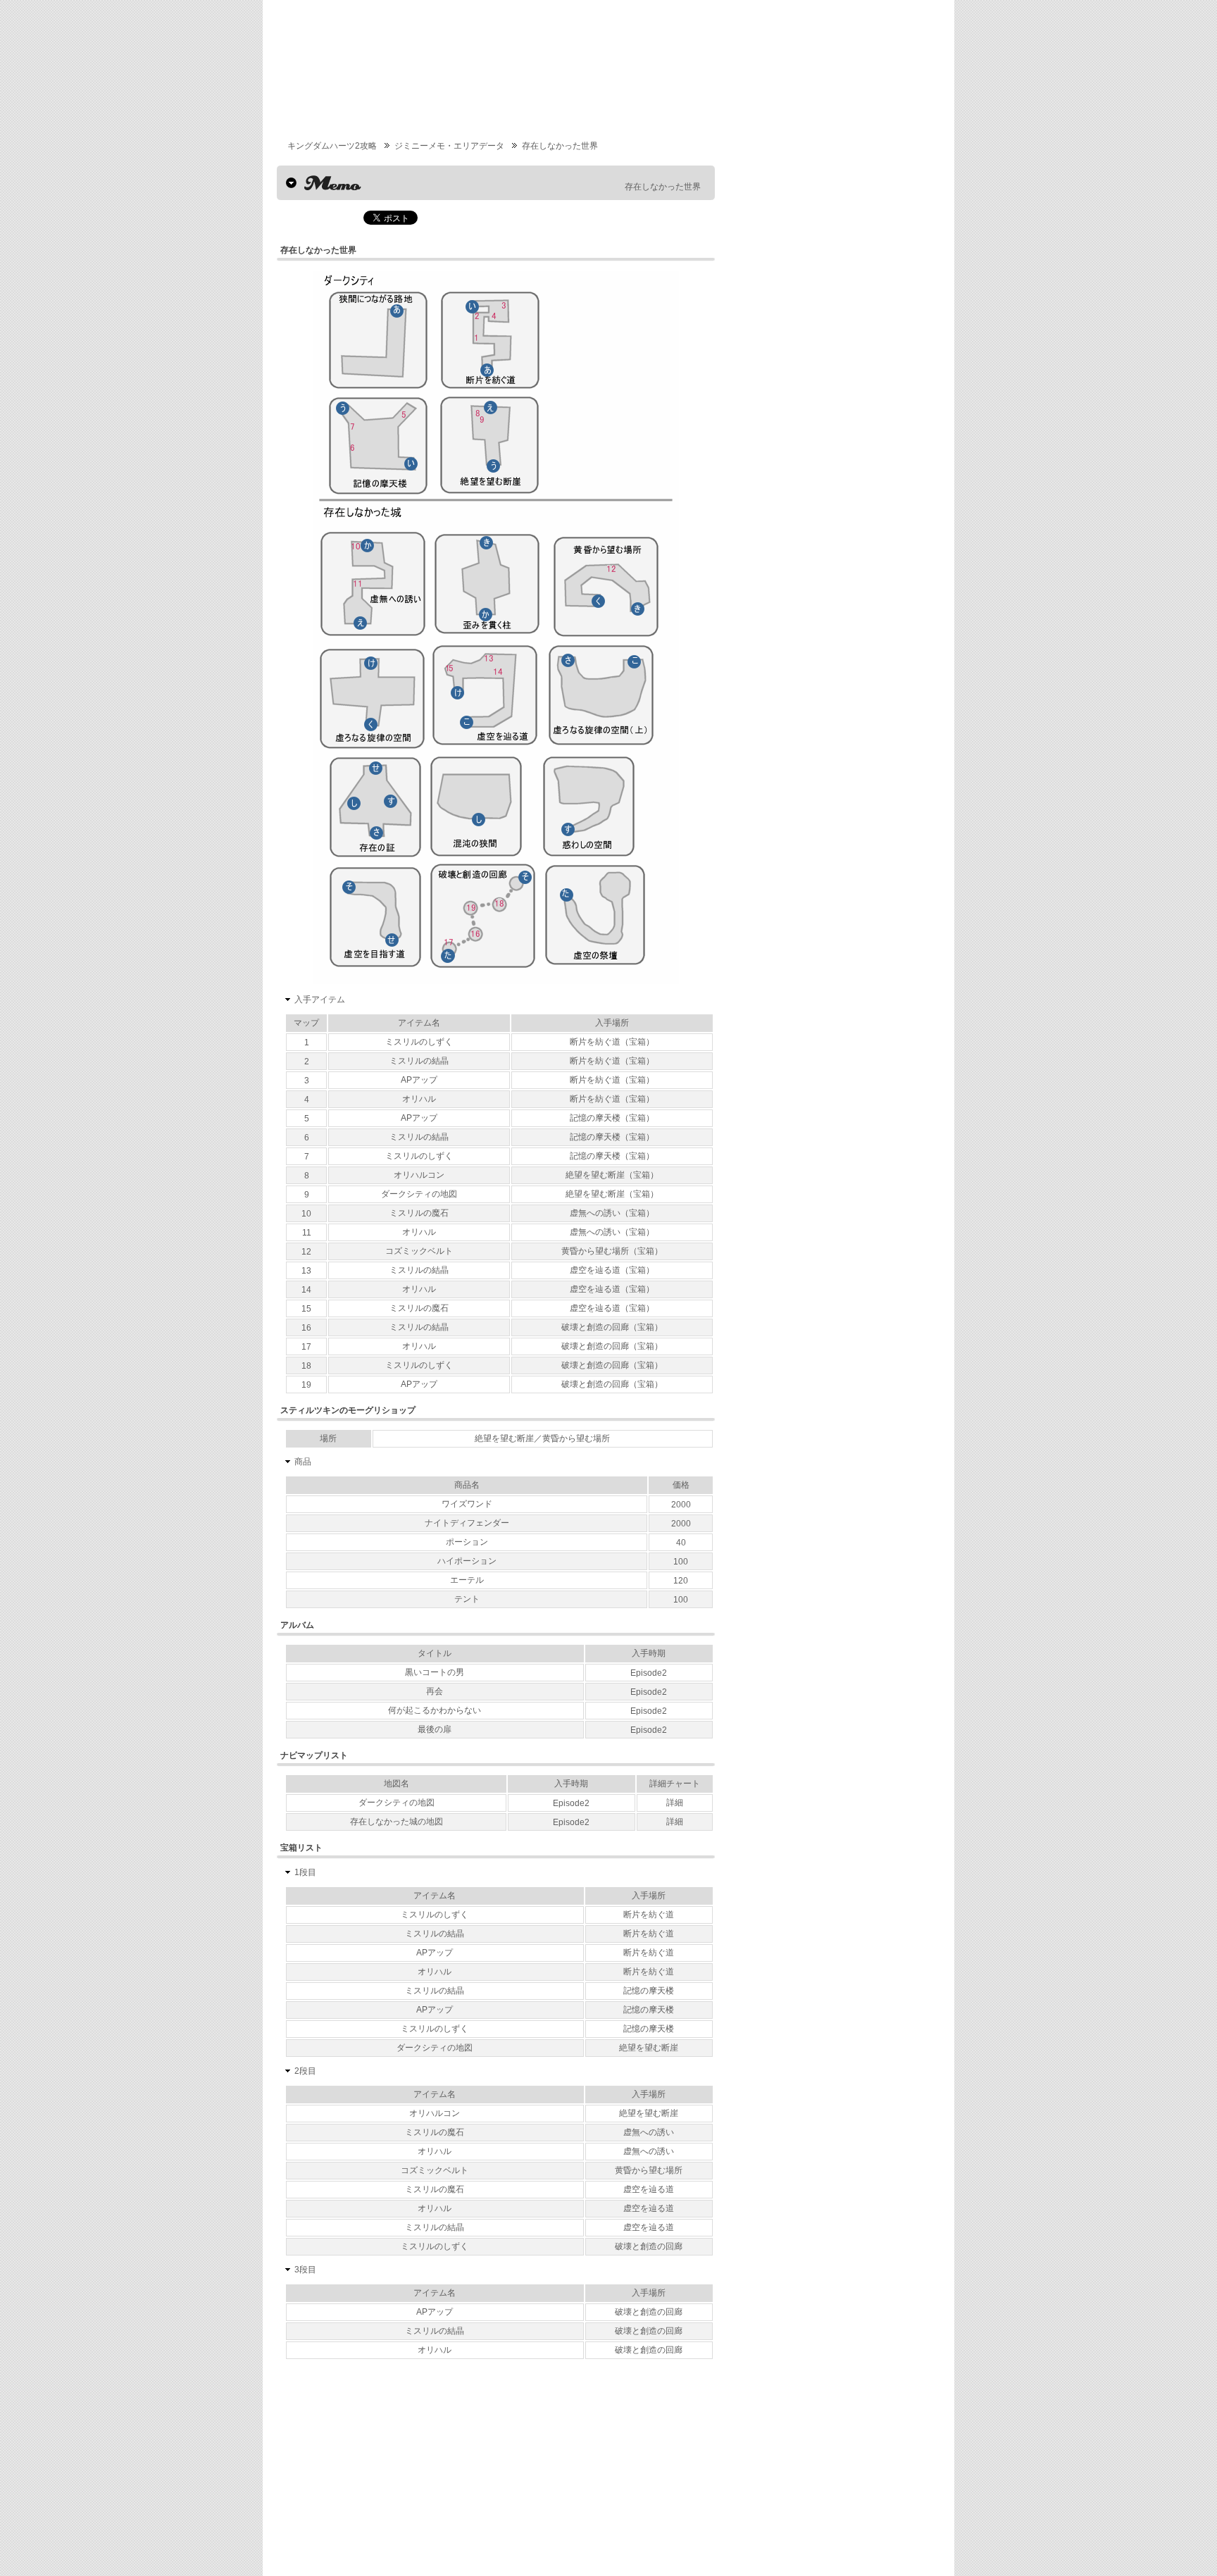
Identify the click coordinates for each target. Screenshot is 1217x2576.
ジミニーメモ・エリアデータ (449, 146)
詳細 (675, 1803)
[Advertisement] (402, 2470)
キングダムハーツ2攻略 (332, 146)
